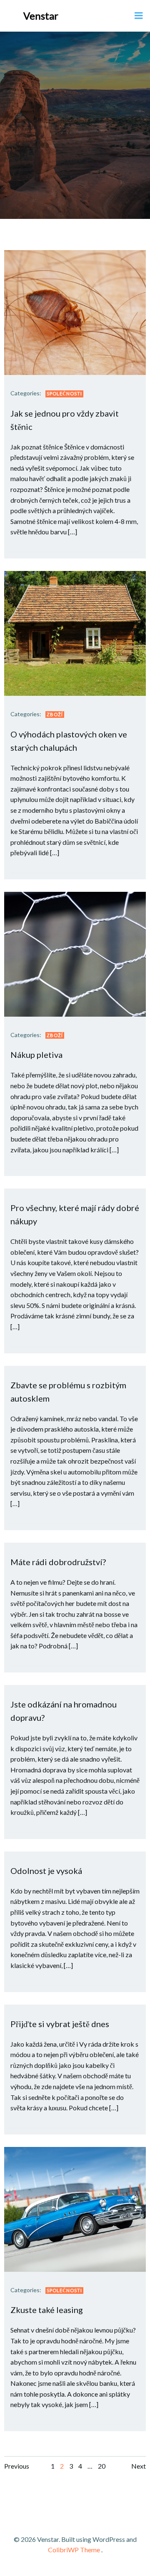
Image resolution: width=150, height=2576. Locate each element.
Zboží (55, 714)
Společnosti (64, 393)
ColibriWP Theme (74, 2550)
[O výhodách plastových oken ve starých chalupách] (75, 632)
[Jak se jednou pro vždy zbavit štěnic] (75, 311)
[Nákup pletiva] (75, 953)
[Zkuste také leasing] (75, 2208)
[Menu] (139, 16)
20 (102, 2466)
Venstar (41, 16)
